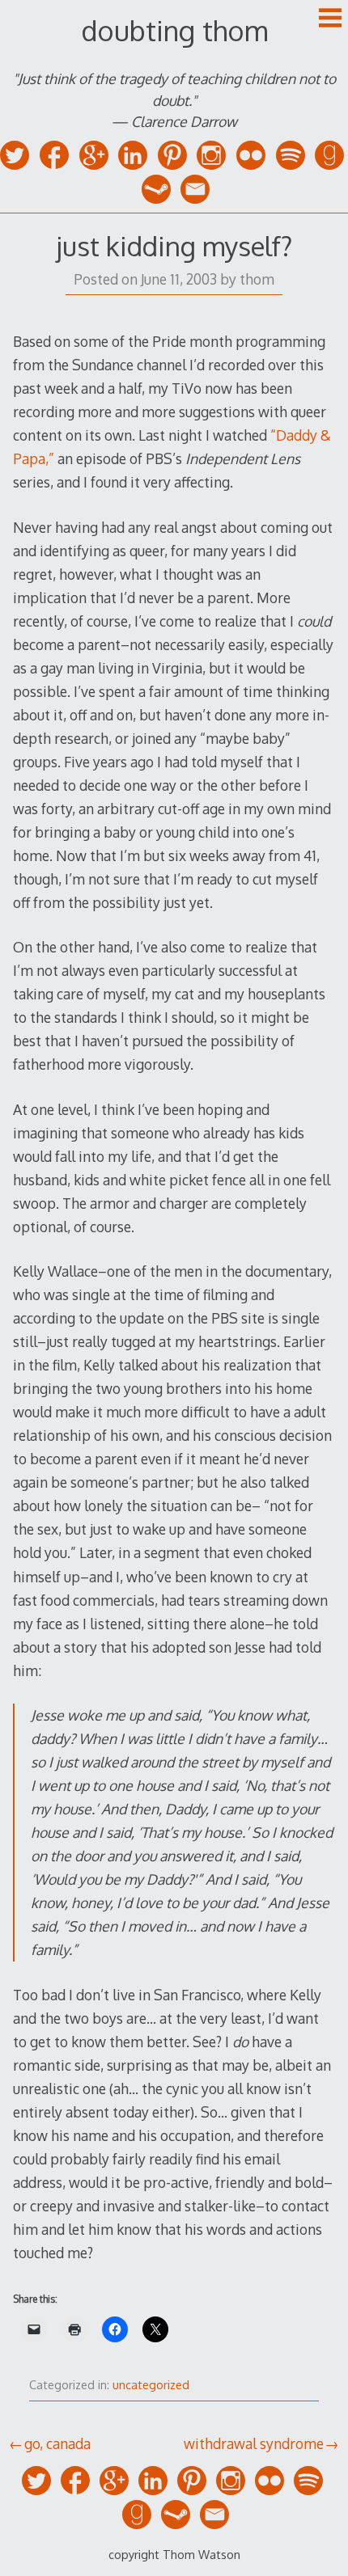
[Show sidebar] (330, 19)
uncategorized (151, 2385)
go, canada (57, 2443)
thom (257, 279)
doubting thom (174, 30)
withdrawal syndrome (254, 2443)
